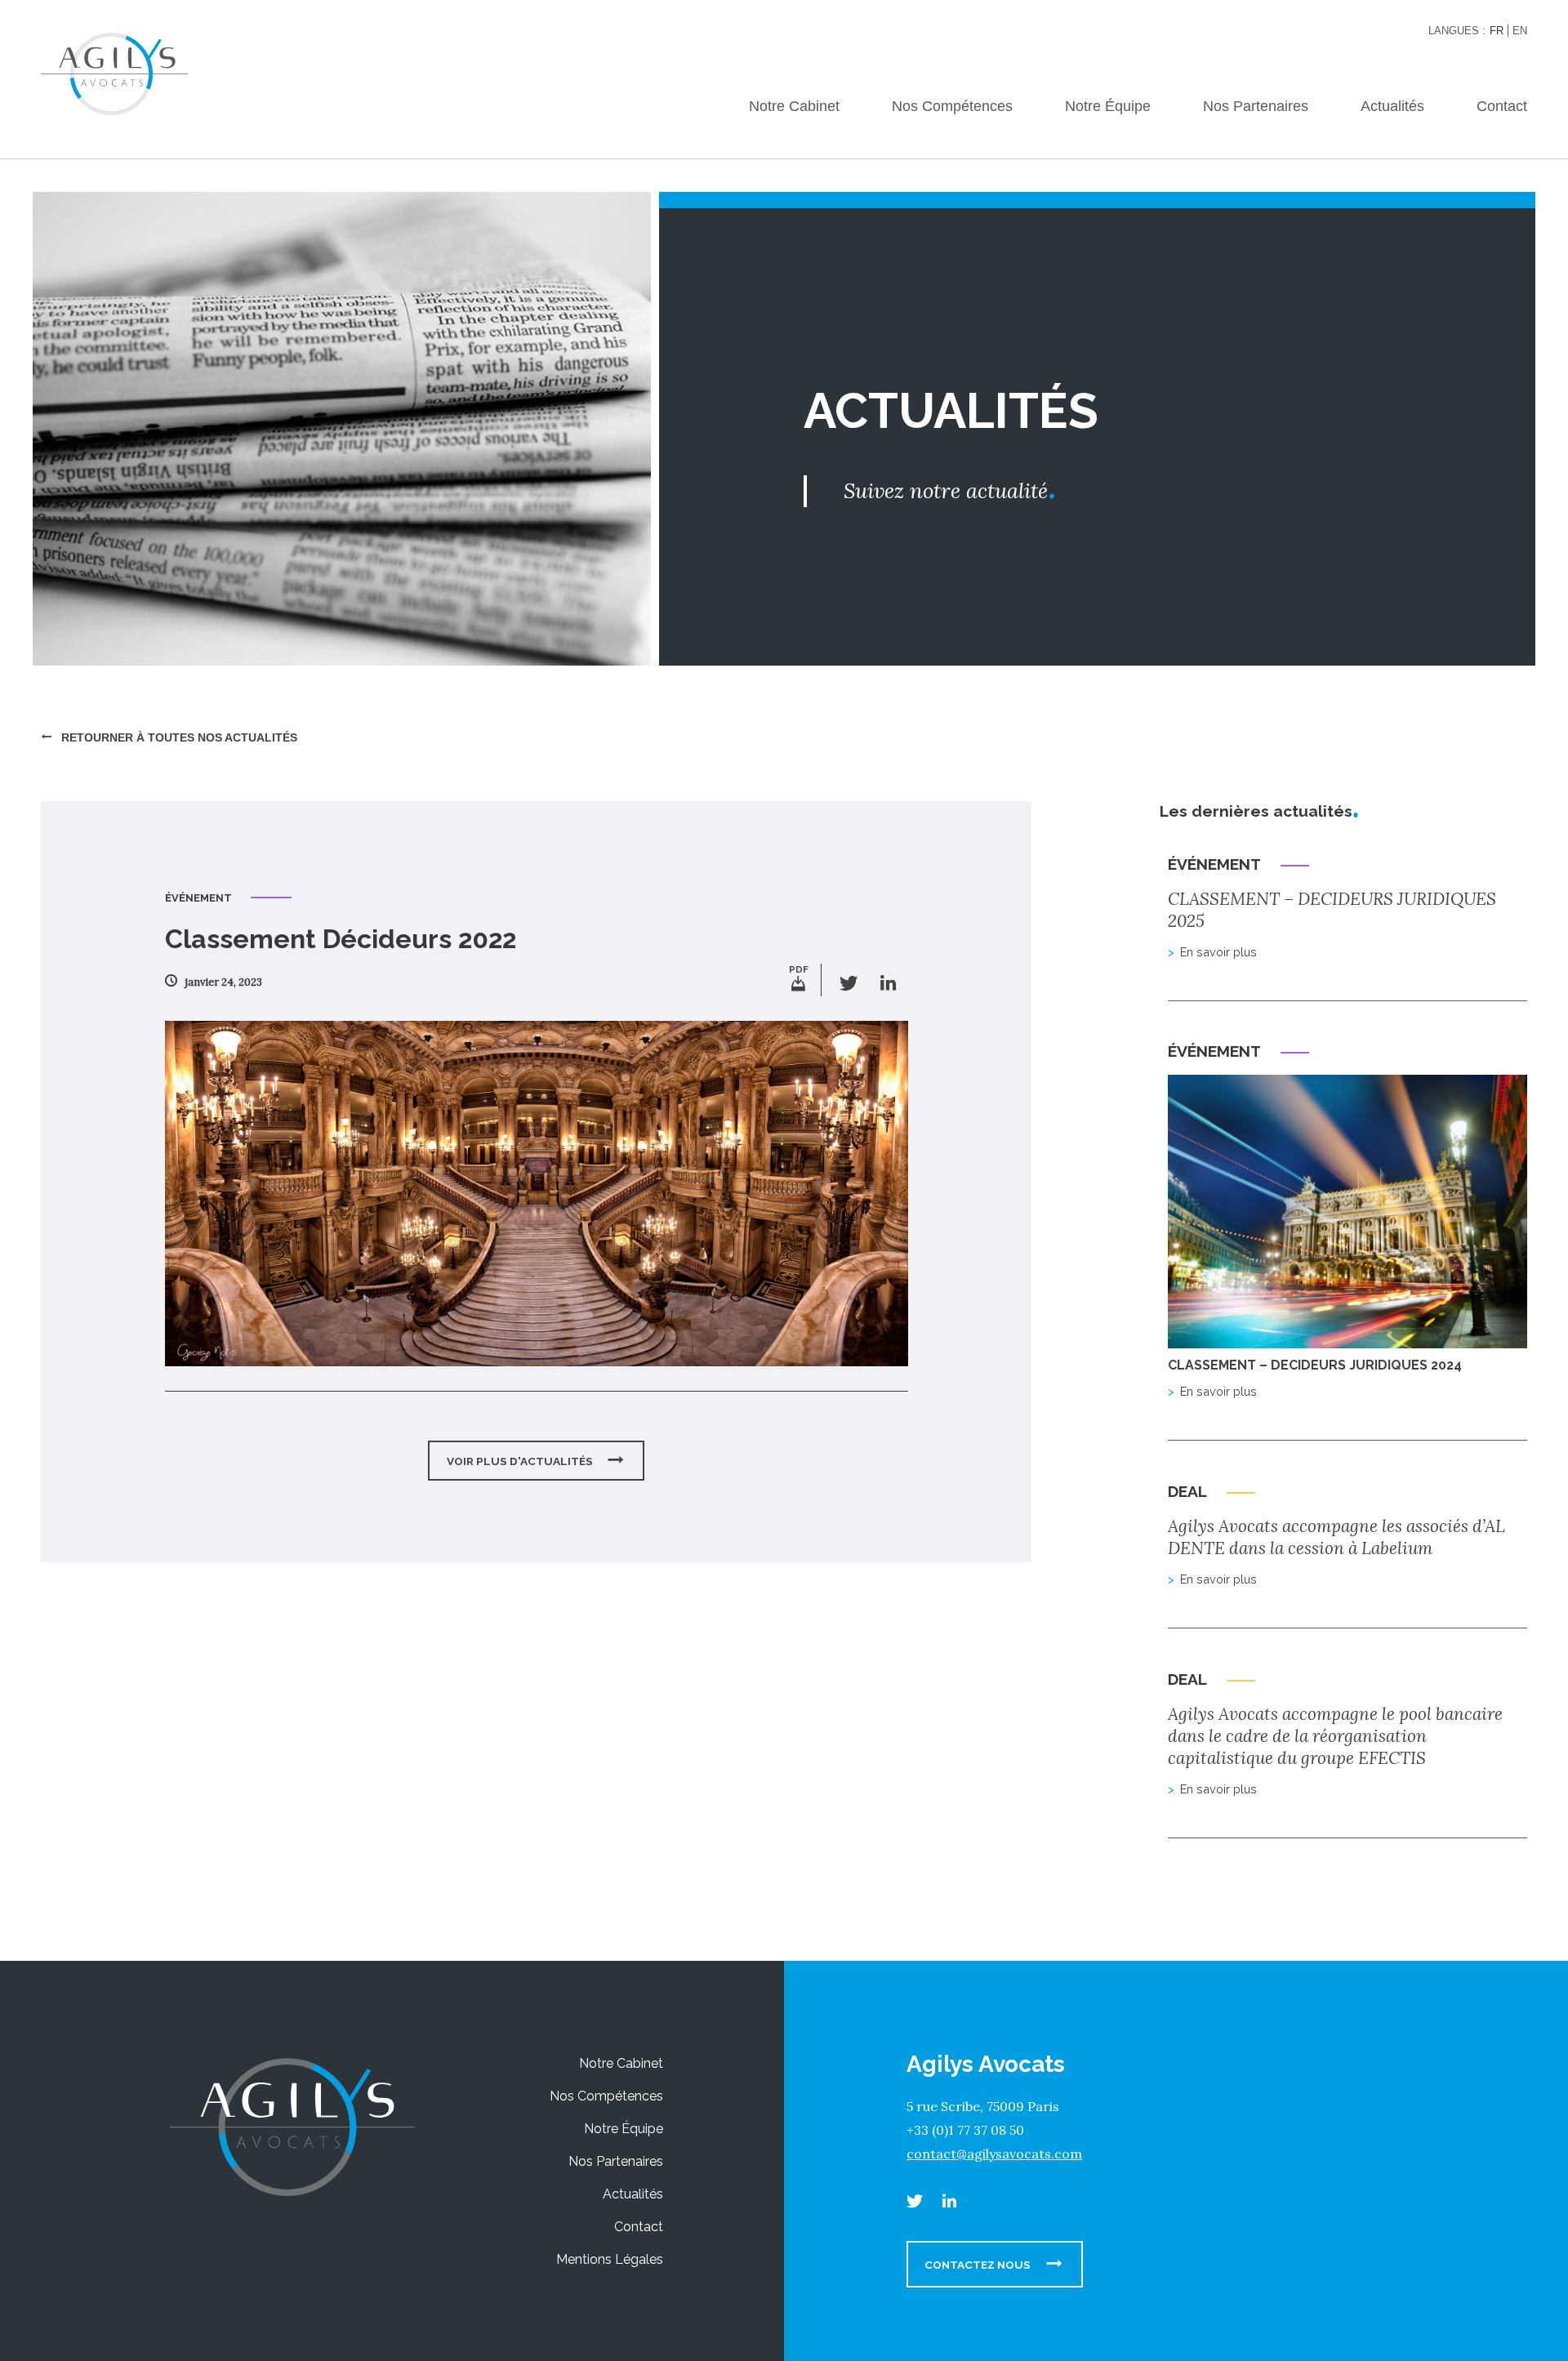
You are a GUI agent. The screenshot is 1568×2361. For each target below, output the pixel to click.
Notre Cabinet (794, 106)
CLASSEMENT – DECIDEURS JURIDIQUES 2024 (1315, 1365)
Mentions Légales (610, 2259)
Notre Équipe (1108, 106)
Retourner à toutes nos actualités (178, 737)
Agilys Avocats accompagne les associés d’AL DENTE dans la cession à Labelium (1336, 1537)
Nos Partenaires (1256, 106)
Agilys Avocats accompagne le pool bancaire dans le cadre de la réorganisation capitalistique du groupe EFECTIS (1335, 1736)
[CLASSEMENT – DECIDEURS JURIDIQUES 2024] (1347, 1340)
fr (1497, 31)
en (1520, 31)
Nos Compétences (952, 106)
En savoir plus (1218, 952)
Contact (1502, 106)
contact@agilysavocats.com (994, 2154)
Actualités (1392, 106)
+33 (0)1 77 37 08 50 (965, 2130)
